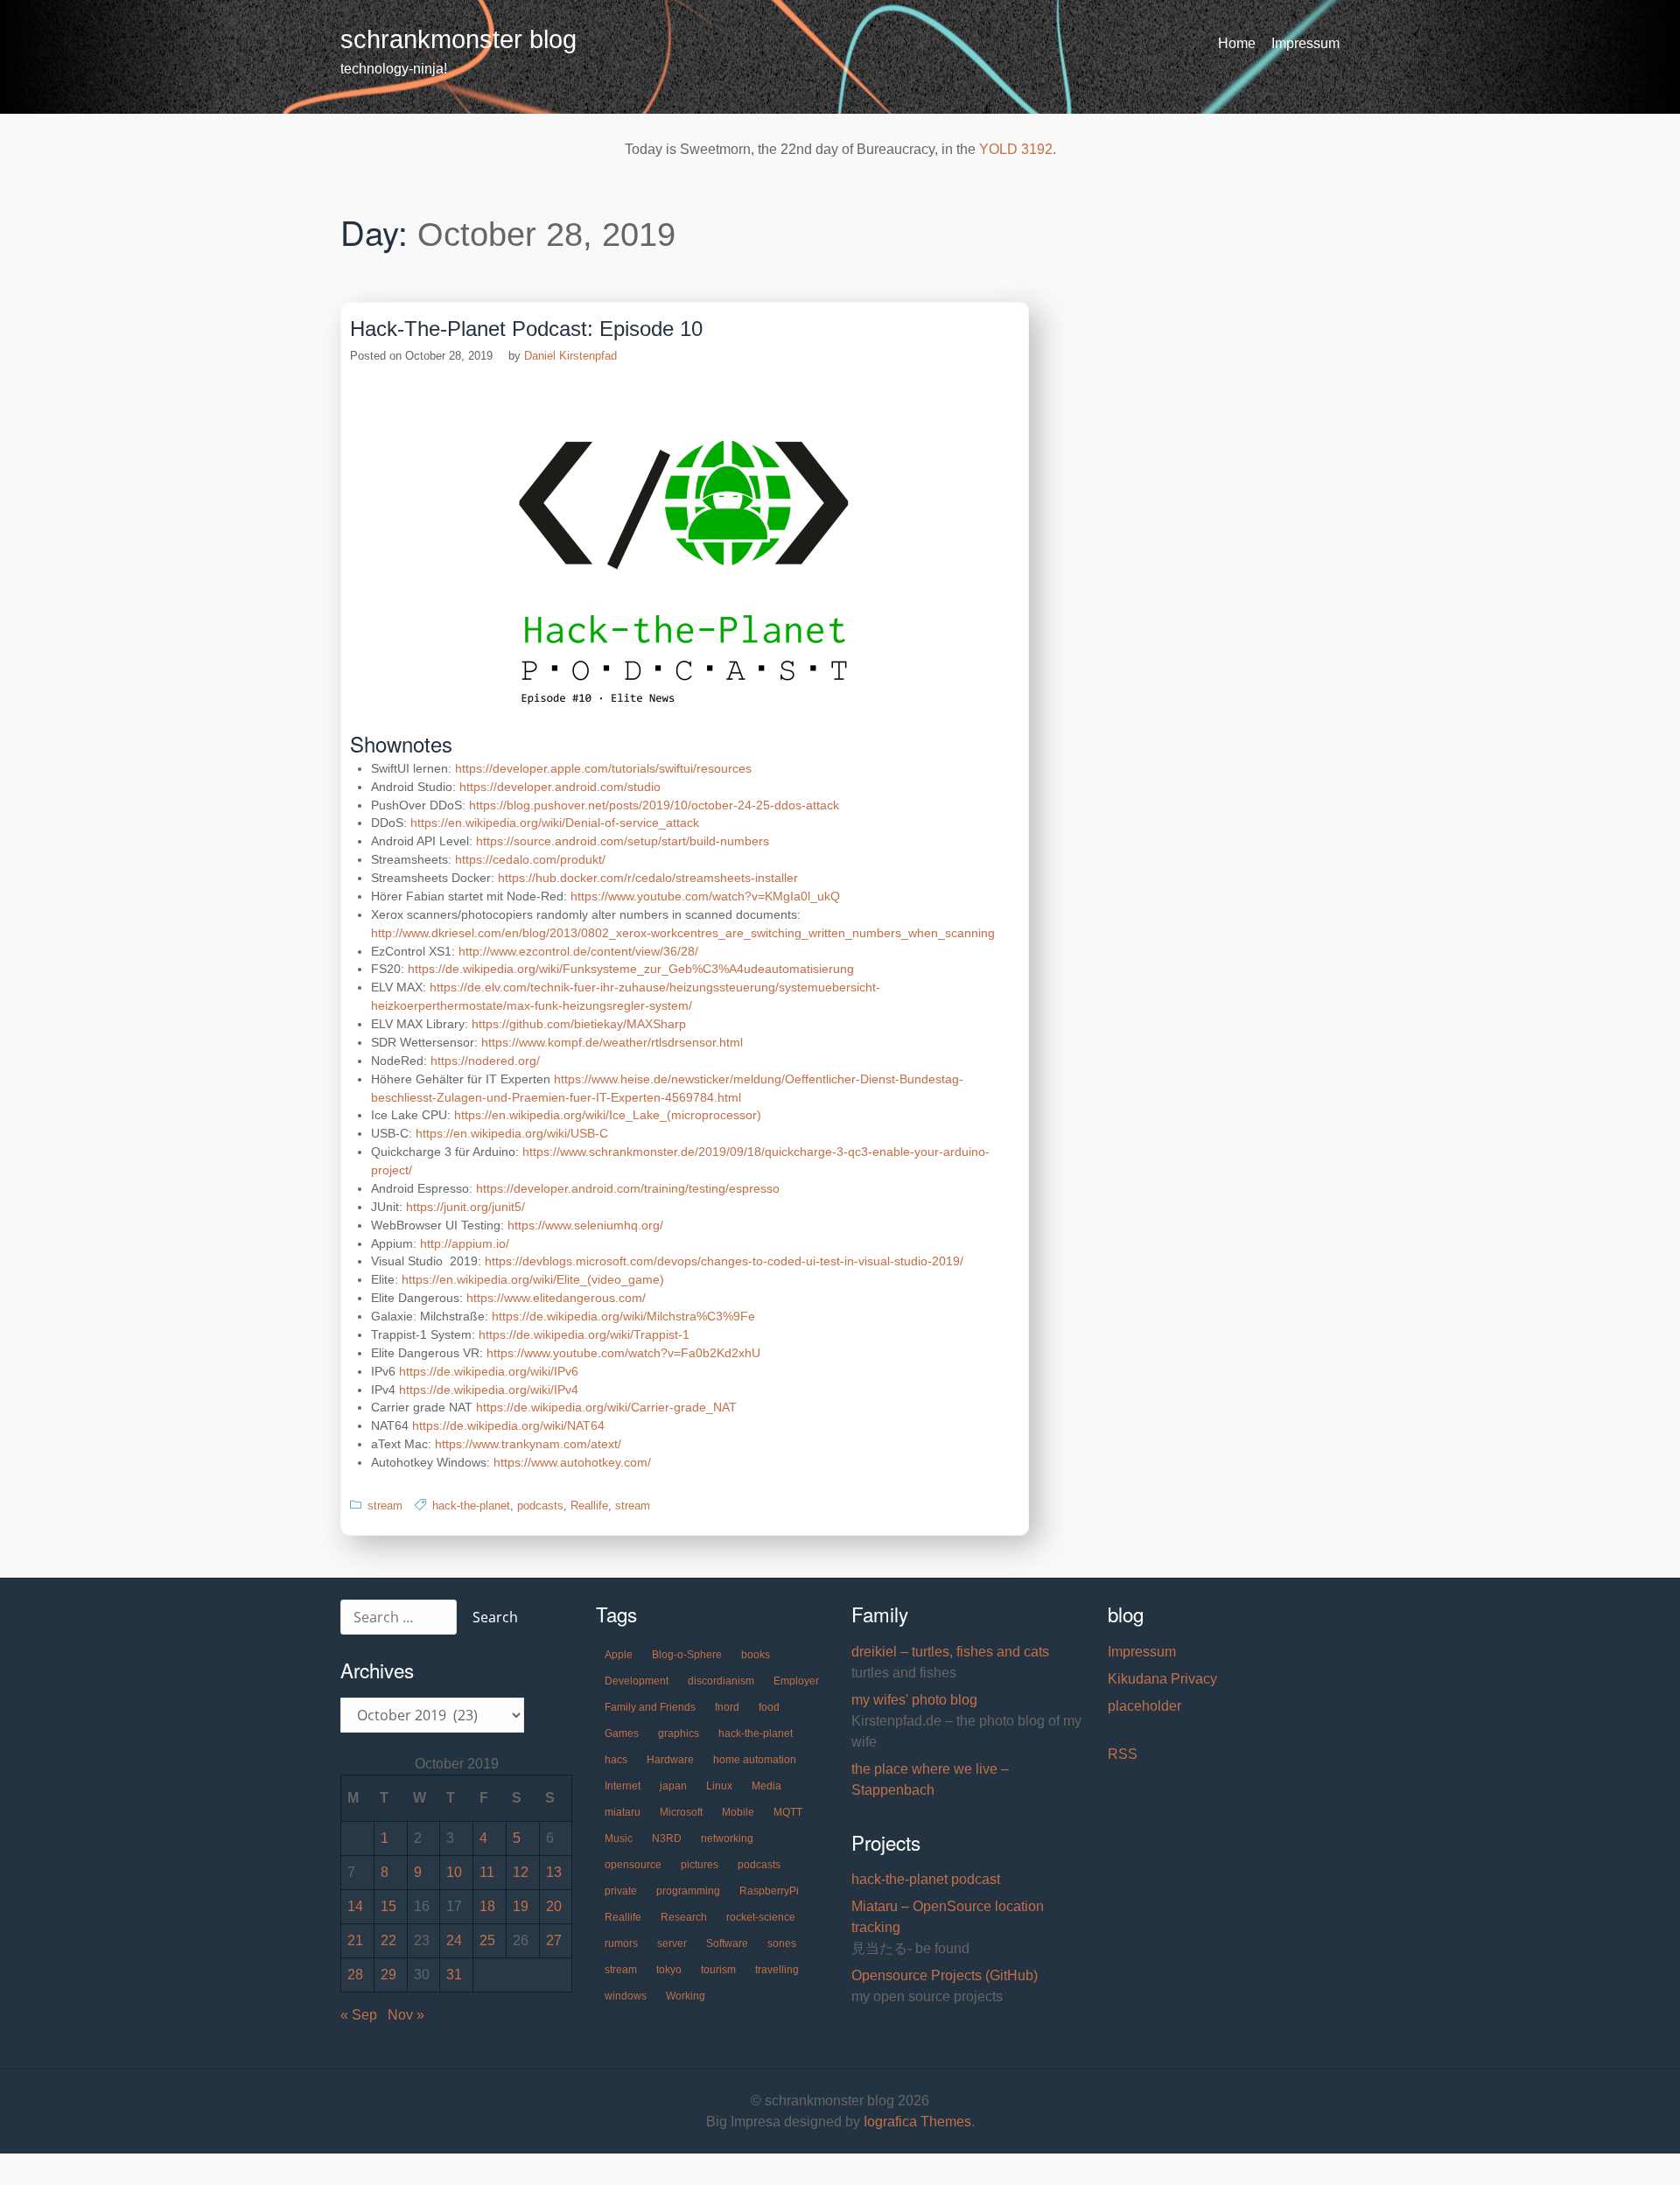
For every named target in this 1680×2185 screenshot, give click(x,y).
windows (626, 1996)
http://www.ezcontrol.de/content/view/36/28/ (578, 951)
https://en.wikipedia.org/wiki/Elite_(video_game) (533, 1279)
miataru (623, 1812)
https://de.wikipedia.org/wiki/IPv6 (489, 1371)
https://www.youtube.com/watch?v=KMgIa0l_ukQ (705, 896)
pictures (700, 1865)
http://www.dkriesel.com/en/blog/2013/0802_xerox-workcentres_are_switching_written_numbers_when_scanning (683, 933)
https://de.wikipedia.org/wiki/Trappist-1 (584, 1334)
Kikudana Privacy (1162, 1679)
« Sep (359, 2015)
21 (355, 1940)
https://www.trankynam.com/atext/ (528, 1444)
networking (727, 1838)
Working (686, 1996)
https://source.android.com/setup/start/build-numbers (623, 841)
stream (385, 1506)
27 (554, 1940)
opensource (633, 1865)
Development (637, 1681)
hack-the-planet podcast (926, 1879)
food (769, 1707)
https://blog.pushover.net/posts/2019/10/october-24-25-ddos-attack (654, 805)
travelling (777, 1970)
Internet (623, 1786)
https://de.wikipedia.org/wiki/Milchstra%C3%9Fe (623, 1316)
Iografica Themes (917, 2122)
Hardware (670, 1760)
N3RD (667, 1838)
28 (355, 1975)
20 (554, 1906)
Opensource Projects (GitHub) (945, 1975)
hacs (616, 1760)
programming (688, 1891)
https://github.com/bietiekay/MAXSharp (579, 1024)
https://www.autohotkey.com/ (572, 1462)
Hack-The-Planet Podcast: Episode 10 (526, 329)
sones (782, 1943)
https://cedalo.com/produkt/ (530, 859)
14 (355, 1906)
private (621, 1891)
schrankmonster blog (458, 39)
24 (454, 1940)
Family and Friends (650, 1707)
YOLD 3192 (1016, 149)
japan (673, 1786)
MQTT (788, 1812)
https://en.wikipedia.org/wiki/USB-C (512, 1133)
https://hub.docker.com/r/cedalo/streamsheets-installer (648, 878)
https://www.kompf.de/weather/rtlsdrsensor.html (612, 1042)
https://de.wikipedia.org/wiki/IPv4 (489, 1390)
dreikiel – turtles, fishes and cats (950, 1652)
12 (521, 1872)
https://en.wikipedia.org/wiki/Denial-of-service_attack (555, 823)
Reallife (589, 1506)
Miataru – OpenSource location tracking (948, 1917)
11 (487, 1872)
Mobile (738, 1812)
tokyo (669, 1970)
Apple (619, 1655)
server (672, 1943)
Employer (796, 1681)
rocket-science (761, 1917)
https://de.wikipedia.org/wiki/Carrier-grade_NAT (606, 1407)
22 (388, 1940)
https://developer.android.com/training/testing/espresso (628, 1188)
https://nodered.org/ (485, 1061)
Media (766, 1786)
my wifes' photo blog (914, 1700)
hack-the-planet (471, 1506)
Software (727, 1943)
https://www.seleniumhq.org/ (585, 1225)
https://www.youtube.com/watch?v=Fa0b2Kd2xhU (623, 1353)
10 (454, 1872)
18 (487, 1906)
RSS (1123, 1754)
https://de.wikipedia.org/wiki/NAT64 (508, 1425)
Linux (719, 1786)
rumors (621, 1943)
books (756, 1655)
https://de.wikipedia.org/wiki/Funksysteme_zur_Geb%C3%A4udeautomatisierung (631, 969)
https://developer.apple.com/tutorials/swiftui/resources (603, 768)
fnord (727, 1707)
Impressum (1305, 43)
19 (521, 1906)
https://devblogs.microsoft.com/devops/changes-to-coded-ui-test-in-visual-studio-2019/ (724, 1261)
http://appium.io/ (465, 1243)
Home (1237, 43)
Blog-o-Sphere (687, 1655)
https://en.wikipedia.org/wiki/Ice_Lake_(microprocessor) (608, 1115)
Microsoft (681, 1812)
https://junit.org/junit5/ (465, 1207)
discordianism (721, 1681)
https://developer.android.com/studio (560, 787)
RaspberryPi (769, 1891)
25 (487, 1940)
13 (554, 1872)
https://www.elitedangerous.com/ (556, 1298)
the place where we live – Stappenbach (930, 1779)
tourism (718, 1970)
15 (388, 1906)
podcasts (540, 1506)
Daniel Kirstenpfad (570, 356)
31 (454, 1975)
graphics (679, 1733)
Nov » (406, 2015)
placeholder (1144, 1706)
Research (684, 1917)
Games (622, 1733)
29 (388, 1975)
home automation (755, 1760)
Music (619, 1838)
